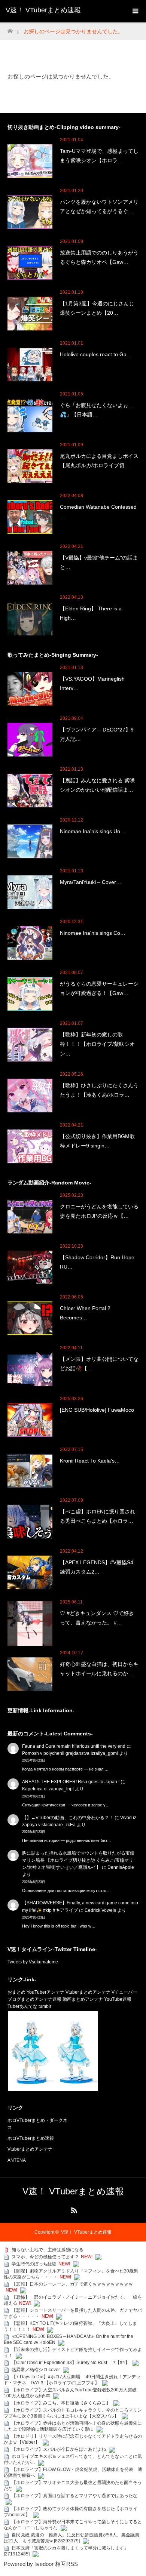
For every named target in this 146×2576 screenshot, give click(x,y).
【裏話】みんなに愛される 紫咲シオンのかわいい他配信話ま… (97, 785)
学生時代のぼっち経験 (34, 2264)
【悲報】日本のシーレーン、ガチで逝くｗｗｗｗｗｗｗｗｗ (72, 2284)
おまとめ (16, 1992)
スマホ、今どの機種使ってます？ (45, 2257)
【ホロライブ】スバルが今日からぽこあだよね (59, 2449)
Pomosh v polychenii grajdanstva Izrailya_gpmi (70, 1753)
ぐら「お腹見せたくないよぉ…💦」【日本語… (97, 410)
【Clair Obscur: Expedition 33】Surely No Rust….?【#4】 (71, 2363)
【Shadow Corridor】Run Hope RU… (97, 1262)
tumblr (45, 2006)
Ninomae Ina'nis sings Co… (93, 933)
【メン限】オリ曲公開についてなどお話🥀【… (99, 1364)
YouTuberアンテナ (45, 1992)
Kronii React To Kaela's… (90, 1461)
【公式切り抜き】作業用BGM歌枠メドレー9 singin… (97, 1141)
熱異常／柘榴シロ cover (36, 2370)
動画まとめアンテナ (83, 1999)
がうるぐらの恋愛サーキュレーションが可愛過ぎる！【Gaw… (99, 988)
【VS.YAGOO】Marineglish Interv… (92, 683)
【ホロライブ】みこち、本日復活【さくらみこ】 (61, 2403)
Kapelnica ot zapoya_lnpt (48, 1789)
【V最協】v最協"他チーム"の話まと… (99, 562)
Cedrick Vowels (100, 1910)
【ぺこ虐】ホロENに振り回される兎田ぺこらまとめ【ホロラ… (98, 1516)
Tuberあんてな (22, 2006)
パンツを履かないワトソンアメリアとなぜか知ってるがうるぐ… (99, 207)
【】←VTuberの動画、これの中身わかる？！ (68, 1818)
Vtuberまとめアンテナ (88, 1992)
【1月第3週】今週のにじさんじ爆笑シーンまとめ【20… (97, 308)
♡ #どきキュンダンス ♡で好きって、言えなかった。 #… (97, 1618)
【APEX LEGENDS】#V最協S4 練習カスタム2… (97, 1567)
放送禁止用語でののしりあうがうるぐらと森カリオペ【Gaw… (99, 257)
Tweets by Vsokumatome (33, 1962)
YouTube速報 (118, 1999)
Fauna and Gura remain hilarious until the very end (74, 1746)
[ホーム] (10, 29)
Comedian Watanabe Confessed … (98, 511)
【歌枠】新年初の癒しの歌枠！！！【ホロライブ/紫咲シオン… (97, 1044)
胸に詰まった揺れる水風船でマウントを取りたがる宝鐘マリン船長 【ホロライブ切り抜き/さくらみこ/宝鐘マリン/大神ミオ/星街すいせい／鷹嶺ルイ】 (78, 1860)
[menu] (135, 11)
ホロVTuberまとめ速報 (31, 2138)
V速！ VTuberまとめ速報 (43, 10)
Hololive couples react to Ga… (96, 354)
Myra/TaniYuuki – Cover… (91, 882)
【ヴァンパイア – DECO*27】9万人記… (97, 734)
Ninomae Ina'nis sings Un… (93, 831)
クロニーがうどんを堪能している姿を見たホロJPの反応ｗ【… (99, 1211)
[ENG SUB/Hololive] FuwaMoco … (97, 1415)
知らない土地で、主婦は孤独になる (48, 2250)
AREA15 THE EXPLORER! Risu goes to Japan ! (71, 1782)
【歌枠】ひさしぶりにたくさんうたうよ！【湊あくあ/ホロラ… (99, 1090)
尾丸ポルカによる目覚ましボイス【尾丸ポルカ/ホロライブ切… (99, 461)
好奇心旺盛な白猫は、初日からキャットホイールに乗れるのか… (99, 1669)
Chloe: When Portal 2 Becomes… (85, 1313)
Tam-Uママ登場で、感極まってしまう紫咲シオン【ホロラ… (99, 156)
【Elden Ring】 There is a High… (91, 613)
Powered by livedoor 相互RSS (41, 2564)
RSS (73, 2209)
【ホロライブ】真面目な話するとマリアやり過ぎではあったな (74, 2496)
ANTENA (17, 2160)
